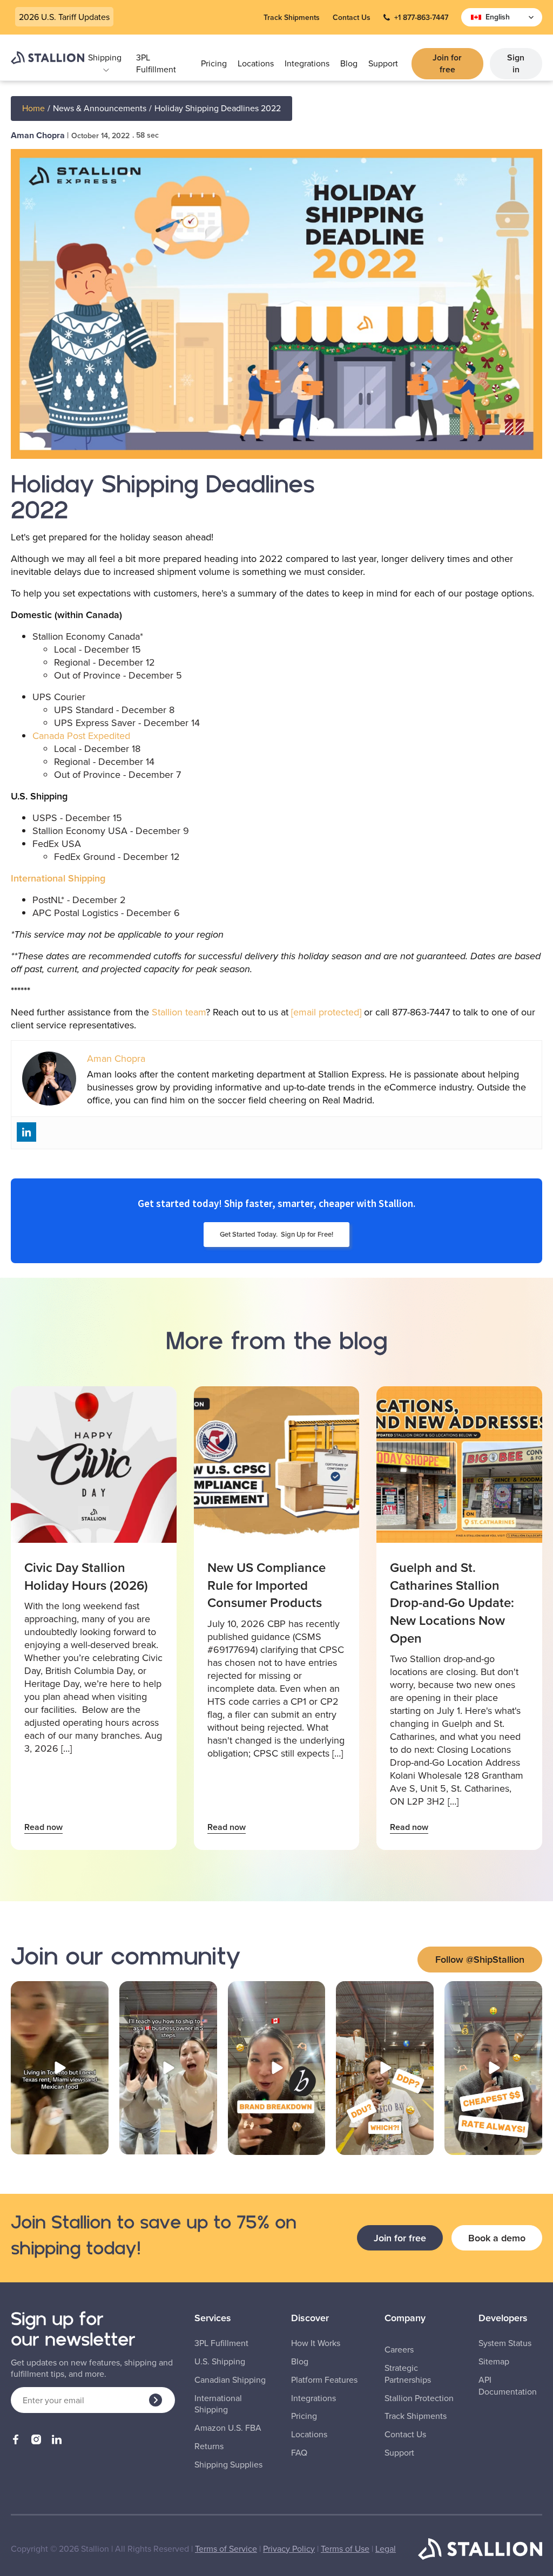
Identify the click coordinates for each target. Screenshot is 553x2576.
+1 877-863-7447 (421, 18)
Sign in (516, 63)
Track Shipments (292, 18)
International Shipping (58, 878)
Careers (399, 2350)
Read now (43, 1827)
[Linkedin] (26, 1132)
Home (33, 108)
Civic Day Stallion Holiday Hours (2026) (86, 1576)
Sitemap (494, 2361)
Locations (256, 63)
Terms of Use (345, 2548)
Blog (349, 63)
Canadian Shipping (230, 2380)
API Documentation (508, 2386)
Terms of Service (226, 2548)
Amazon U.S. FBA (228, 2428)
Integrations (307, 63)
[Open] (60, 2068)
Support (383, 63)
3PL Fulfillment (156, 63)
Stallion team (179, 1012)
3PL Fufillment (221, 2343)
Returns (209, 2446)
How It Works (316, 2343)
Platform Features (324, 2380)
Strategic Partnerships (408, 2374)
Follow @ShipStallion (480, 1959)
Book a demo (497, 2238)
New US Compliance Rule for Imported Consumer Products (267, 1585)
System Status (505, 2343)
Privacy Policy (289, 2548)
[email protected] (326, 1012)
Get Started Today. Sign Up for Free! (276, 1234)
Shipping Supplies (228, 2465)
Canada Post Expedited (81, 735)
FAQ (299, 2453)
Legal (386, 2548)
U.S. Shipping (220, 2361)
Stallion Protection (419, 2398)
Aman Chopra (38, 135)
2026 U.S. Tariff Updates (64, 17)
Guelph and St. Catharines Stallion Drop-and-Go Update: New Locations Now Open (452, 1603)
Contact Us (352, 18)
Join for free (447, 63)
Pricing (214, 63)
